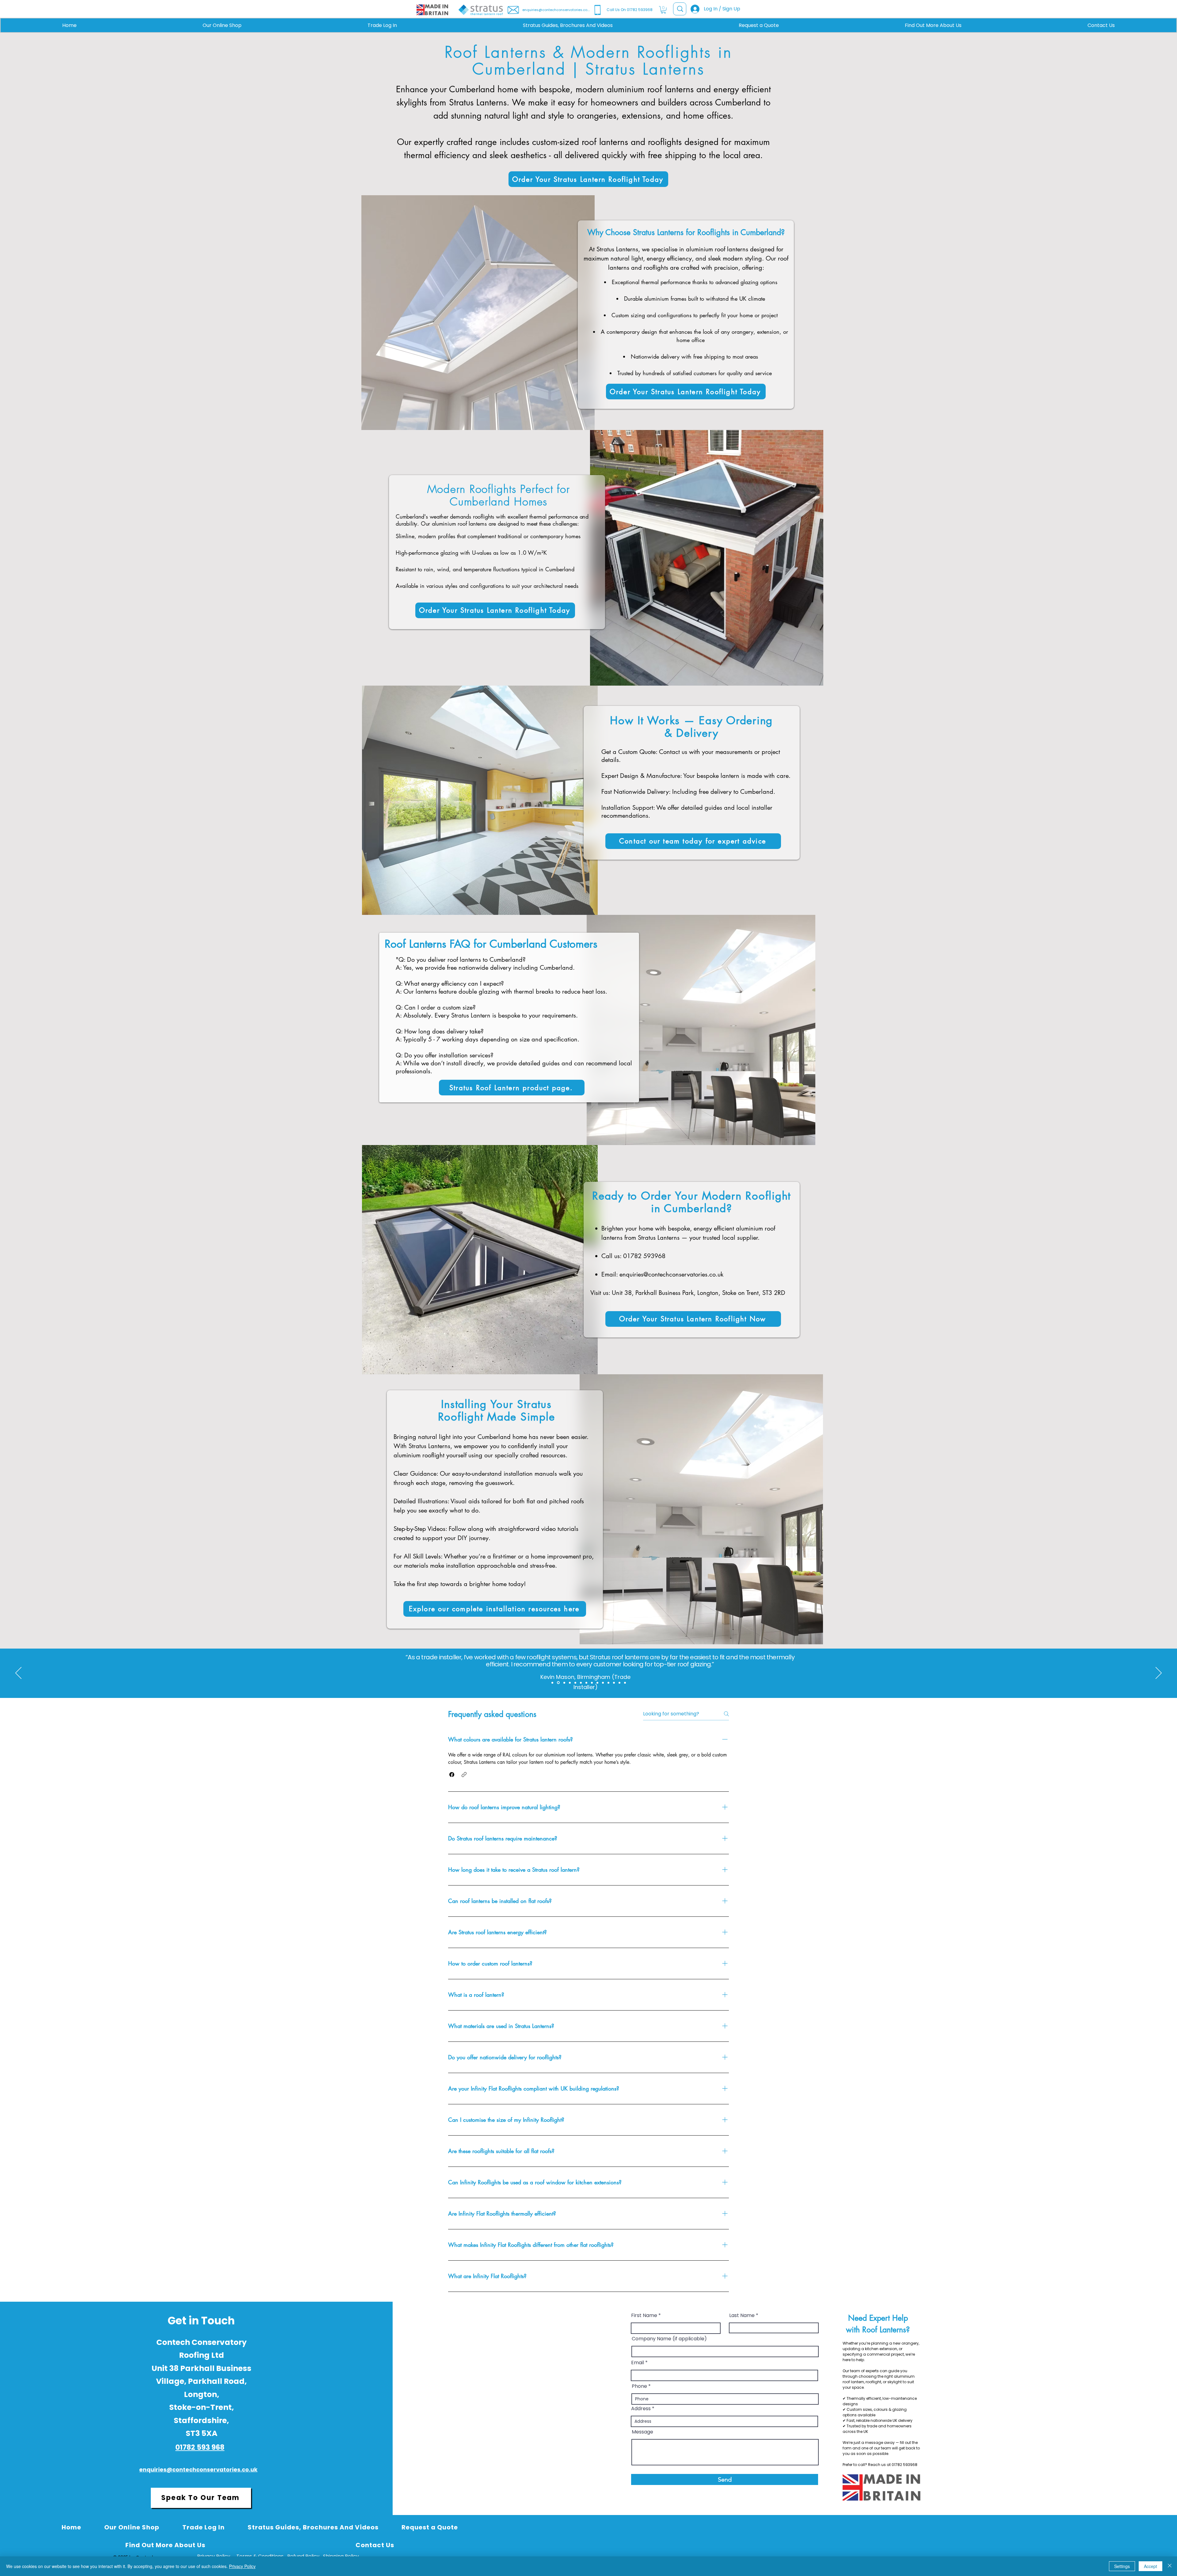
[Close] (1170, 2566)
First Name (644, 2315)
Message (642, 2432)
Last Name (742, 2315)
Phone (639, 2386)
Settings (1122, 2566)
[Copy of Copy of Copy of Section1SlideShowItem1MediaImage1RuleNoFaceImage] (592, 1683)
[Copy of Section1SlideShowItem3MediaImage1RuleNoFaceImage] (563, 1683)
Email (638, 2363)
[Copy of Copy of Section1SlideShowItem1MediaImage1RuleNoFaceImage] (586, 1683)
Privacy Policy (242, 2566)
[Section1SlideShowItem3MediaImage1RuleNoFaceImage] (558, 1683)
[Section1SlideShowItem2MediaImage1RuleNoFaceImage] (552, 1683)
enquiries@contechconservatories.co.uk (671, 1274)
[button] (663, 10)
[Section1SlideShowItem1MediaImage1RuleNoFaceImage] (575, 1683)
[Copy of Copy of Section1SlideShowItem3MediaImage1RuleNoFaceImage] (569, 1683)
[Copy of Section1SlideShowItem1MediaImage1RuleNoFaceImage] (581, 1683)
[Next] (1159, 1673)
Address (641, 2409)
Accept (1150, 2566)
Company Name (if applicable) (669, 2339)
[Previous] (18, 1673)
